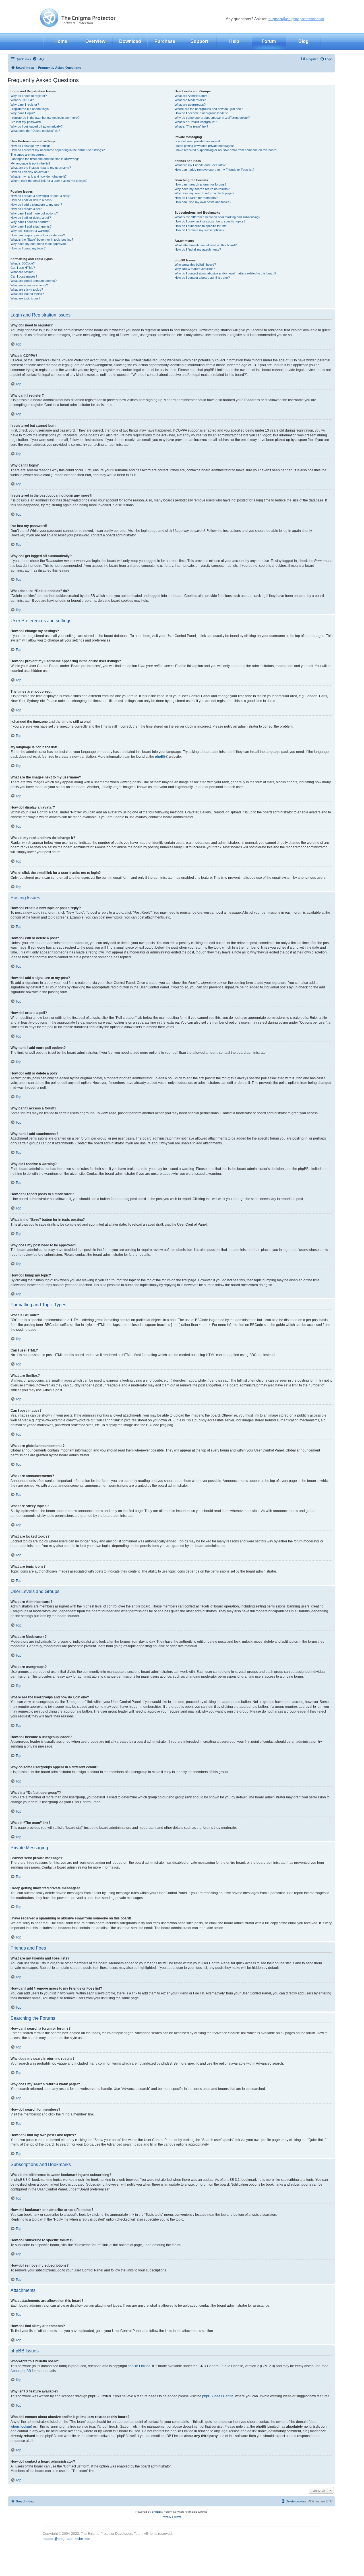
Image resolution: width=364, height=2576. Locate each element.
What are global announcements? (34, 281)
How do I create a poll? (26, 209)
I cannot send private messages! (197, 141)
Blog (303, 41)
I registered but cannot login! (30, 109)
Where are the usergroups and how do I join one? (209, 109)
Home (61, 41)
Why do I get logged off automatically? (37, 126)
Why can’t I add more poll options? (34, 213)
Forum (269, 41)
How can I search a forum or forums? (200, 184)
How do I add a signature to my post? (36, 205)
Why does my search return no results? (202, 189)
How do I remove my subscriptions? (199, 230)
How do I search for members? (196, 198)
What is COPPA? (22, 100)
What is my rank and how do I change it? (39, 176)
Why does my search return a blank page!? (204, 193)
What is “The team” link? (191, 126)
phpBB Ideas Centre (218, 2396)
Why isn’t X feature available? (195, 269)
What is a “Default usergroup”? (196, 122)
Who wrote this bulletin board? (195, 265)
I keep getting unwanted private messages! (204, 146)
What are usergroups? (190, 105)
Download (130, 41)
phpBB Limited (139, 2366)
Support (199, 41)
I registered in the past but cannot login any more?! (45, 118)
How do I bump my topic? (28, 248)
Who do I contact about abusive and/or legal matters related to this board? (225, 273)
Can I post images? (24, 276)
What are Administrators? (192, 96)
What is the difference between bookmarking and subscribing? (217, 217)
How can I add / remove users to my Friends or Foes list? (214, 170)
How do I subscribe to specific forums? (201, 226)
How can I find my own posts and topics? (203, 202)
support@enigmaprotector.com (296, 19)
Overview (95, 41)
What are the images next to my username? (41, 168)
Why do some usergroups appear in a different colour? (212, 118)
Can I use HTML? (23, 268)
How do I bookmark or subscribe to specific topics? (210, 221)
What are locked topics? (27, 294)
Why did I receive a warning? (30, 231)
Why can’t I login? (23, 113)
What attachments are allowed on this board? (206, 245)
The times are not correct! (28, 155)
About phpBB (21, 2371)
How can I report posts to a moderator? (38, 235)
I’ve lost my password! (26, 122)
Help (234, 41)
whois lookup (21, 2427)
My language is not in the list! (30, 163)
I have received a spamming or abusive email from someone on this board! (226, 150)
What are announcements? (29, 285)
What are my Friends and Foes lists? (200, 165)
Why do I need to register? (29, 96)
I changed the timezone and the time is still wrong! (45, 159)
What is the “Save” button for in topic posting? (42, 240)
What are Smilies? (23, 272)
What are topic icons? (25, 298)
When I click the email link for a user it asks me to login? (49, 181)
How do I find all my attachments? (198, 249)
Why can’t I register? (25, 105)
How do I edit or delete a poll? (31, 218)
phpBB (160, 757)
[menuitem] (38, 59)
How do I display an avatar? (30, 172)
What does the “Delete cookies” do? (35, 131)
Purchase (165, 41)
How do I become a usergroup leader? (201, 113)
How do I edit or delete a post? (31, 200)
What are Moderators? (190, 100)
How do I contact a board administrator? (202, 278)
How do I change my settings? (31, 146)
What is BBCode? (23, 263)
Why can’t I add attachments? (31, 226)
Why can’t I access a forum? (30, 222)
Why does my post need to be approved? (39, 244)
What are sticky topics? (27, 290)
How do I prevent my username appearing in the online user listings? (58, 150)
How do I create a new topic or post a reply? (41, 196)
